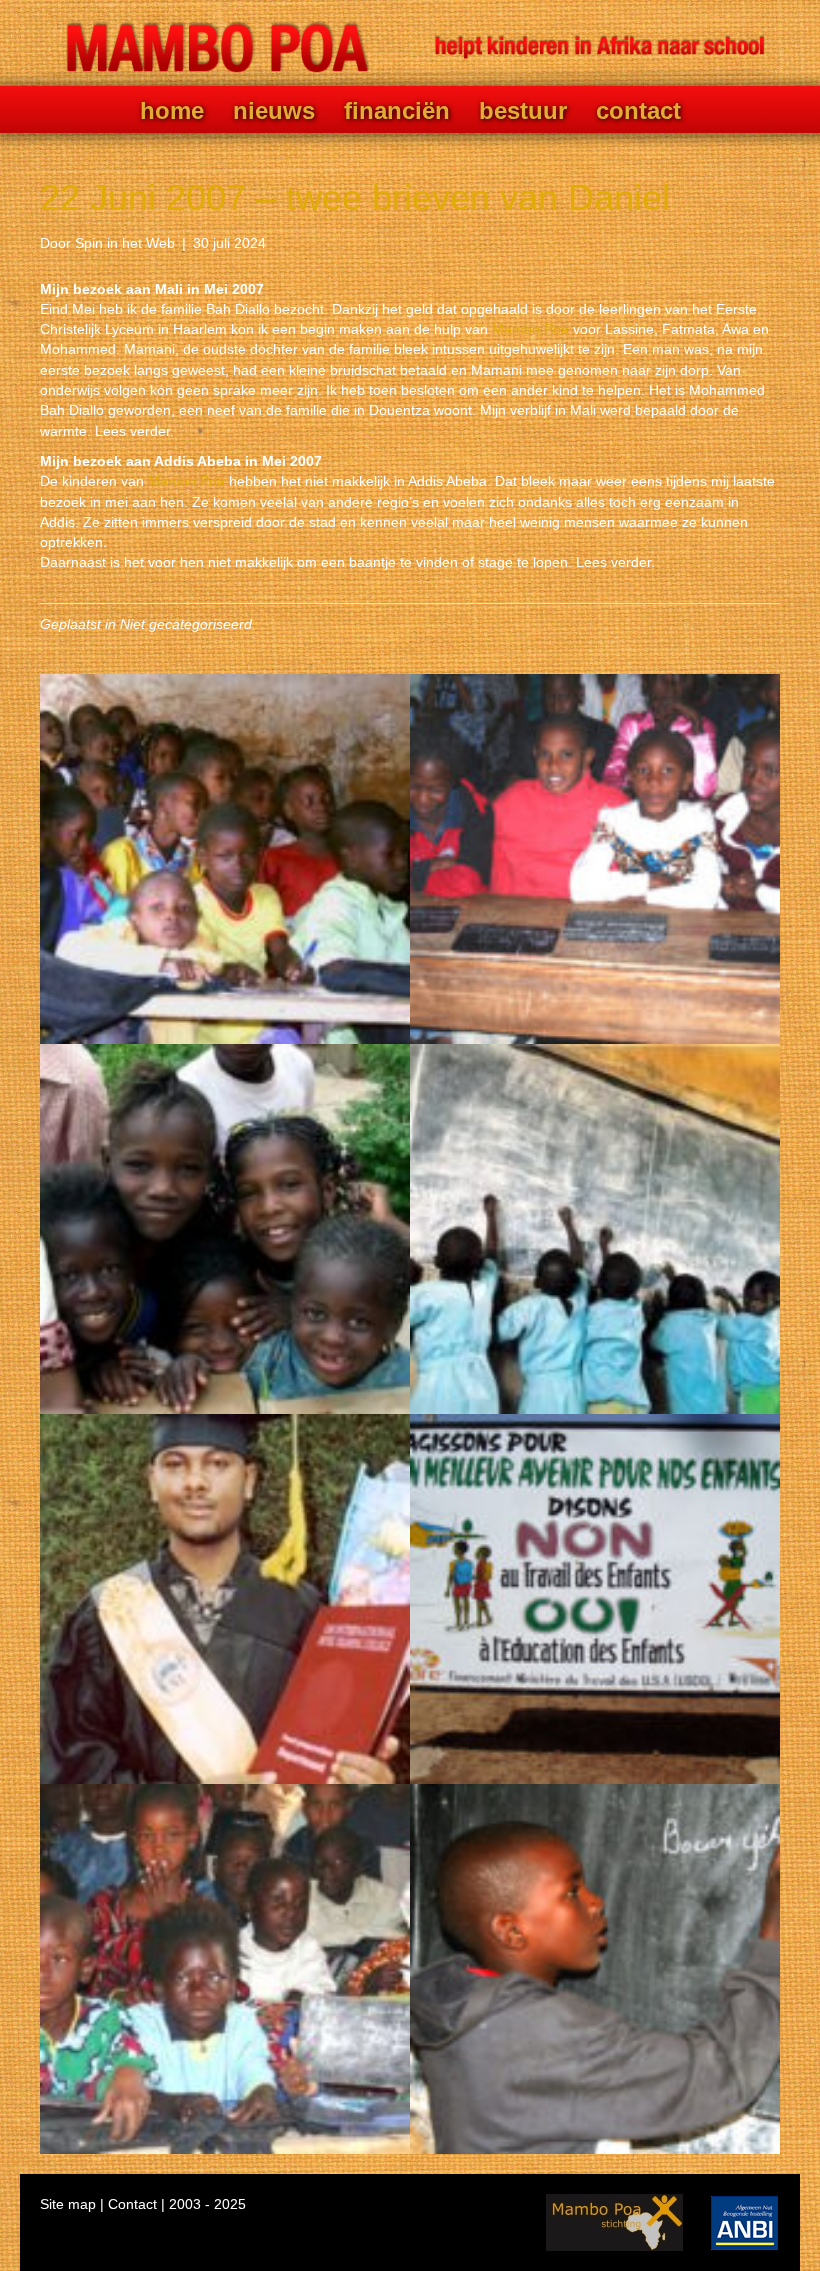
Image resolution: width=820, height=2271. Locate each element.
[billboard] (595, 1599)
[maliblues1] (595, 1969)
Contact (638, 111)
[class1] (595, 859)
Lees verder (132, 431)
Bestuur (523, 111)
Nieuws (274, 111)
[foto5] (225, 1969)
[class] (225, 859)
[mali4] (225, 1229)
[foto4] (225, 1599)
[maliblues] (595, 1229)
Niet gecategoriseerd (186, 624)
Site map (68, 2204)
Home (172, 111)
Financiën (397, 111)
